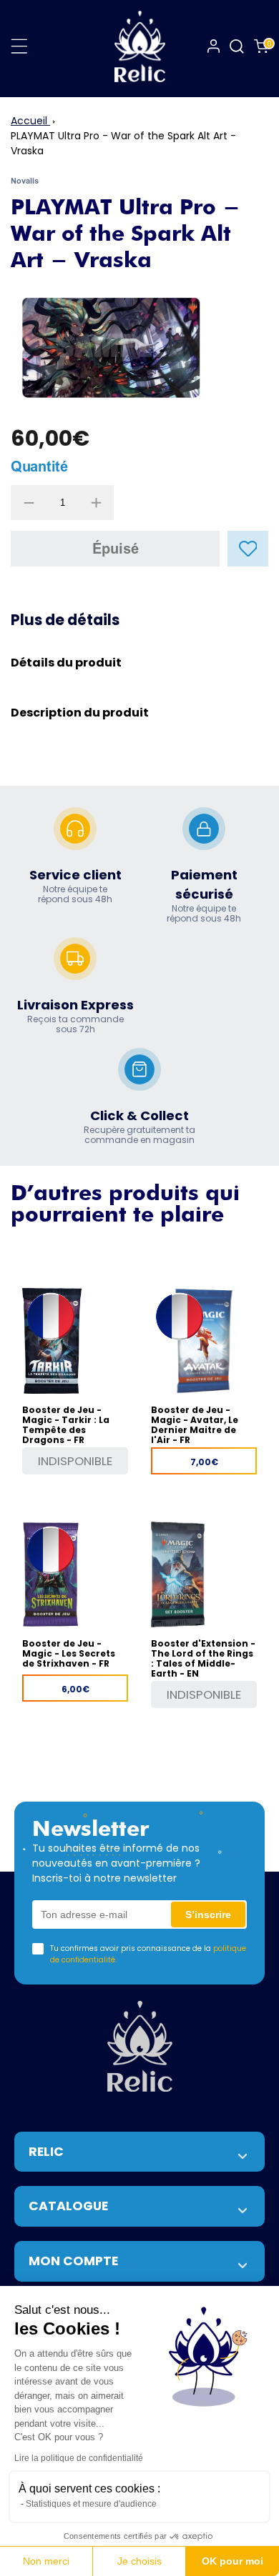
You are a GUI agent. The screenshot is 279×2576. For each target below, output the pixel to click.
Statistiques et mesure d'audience (91, 2504)
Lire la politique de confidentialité (79, 2458)
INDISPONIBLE (75, 1461)
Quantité (39, 466)
